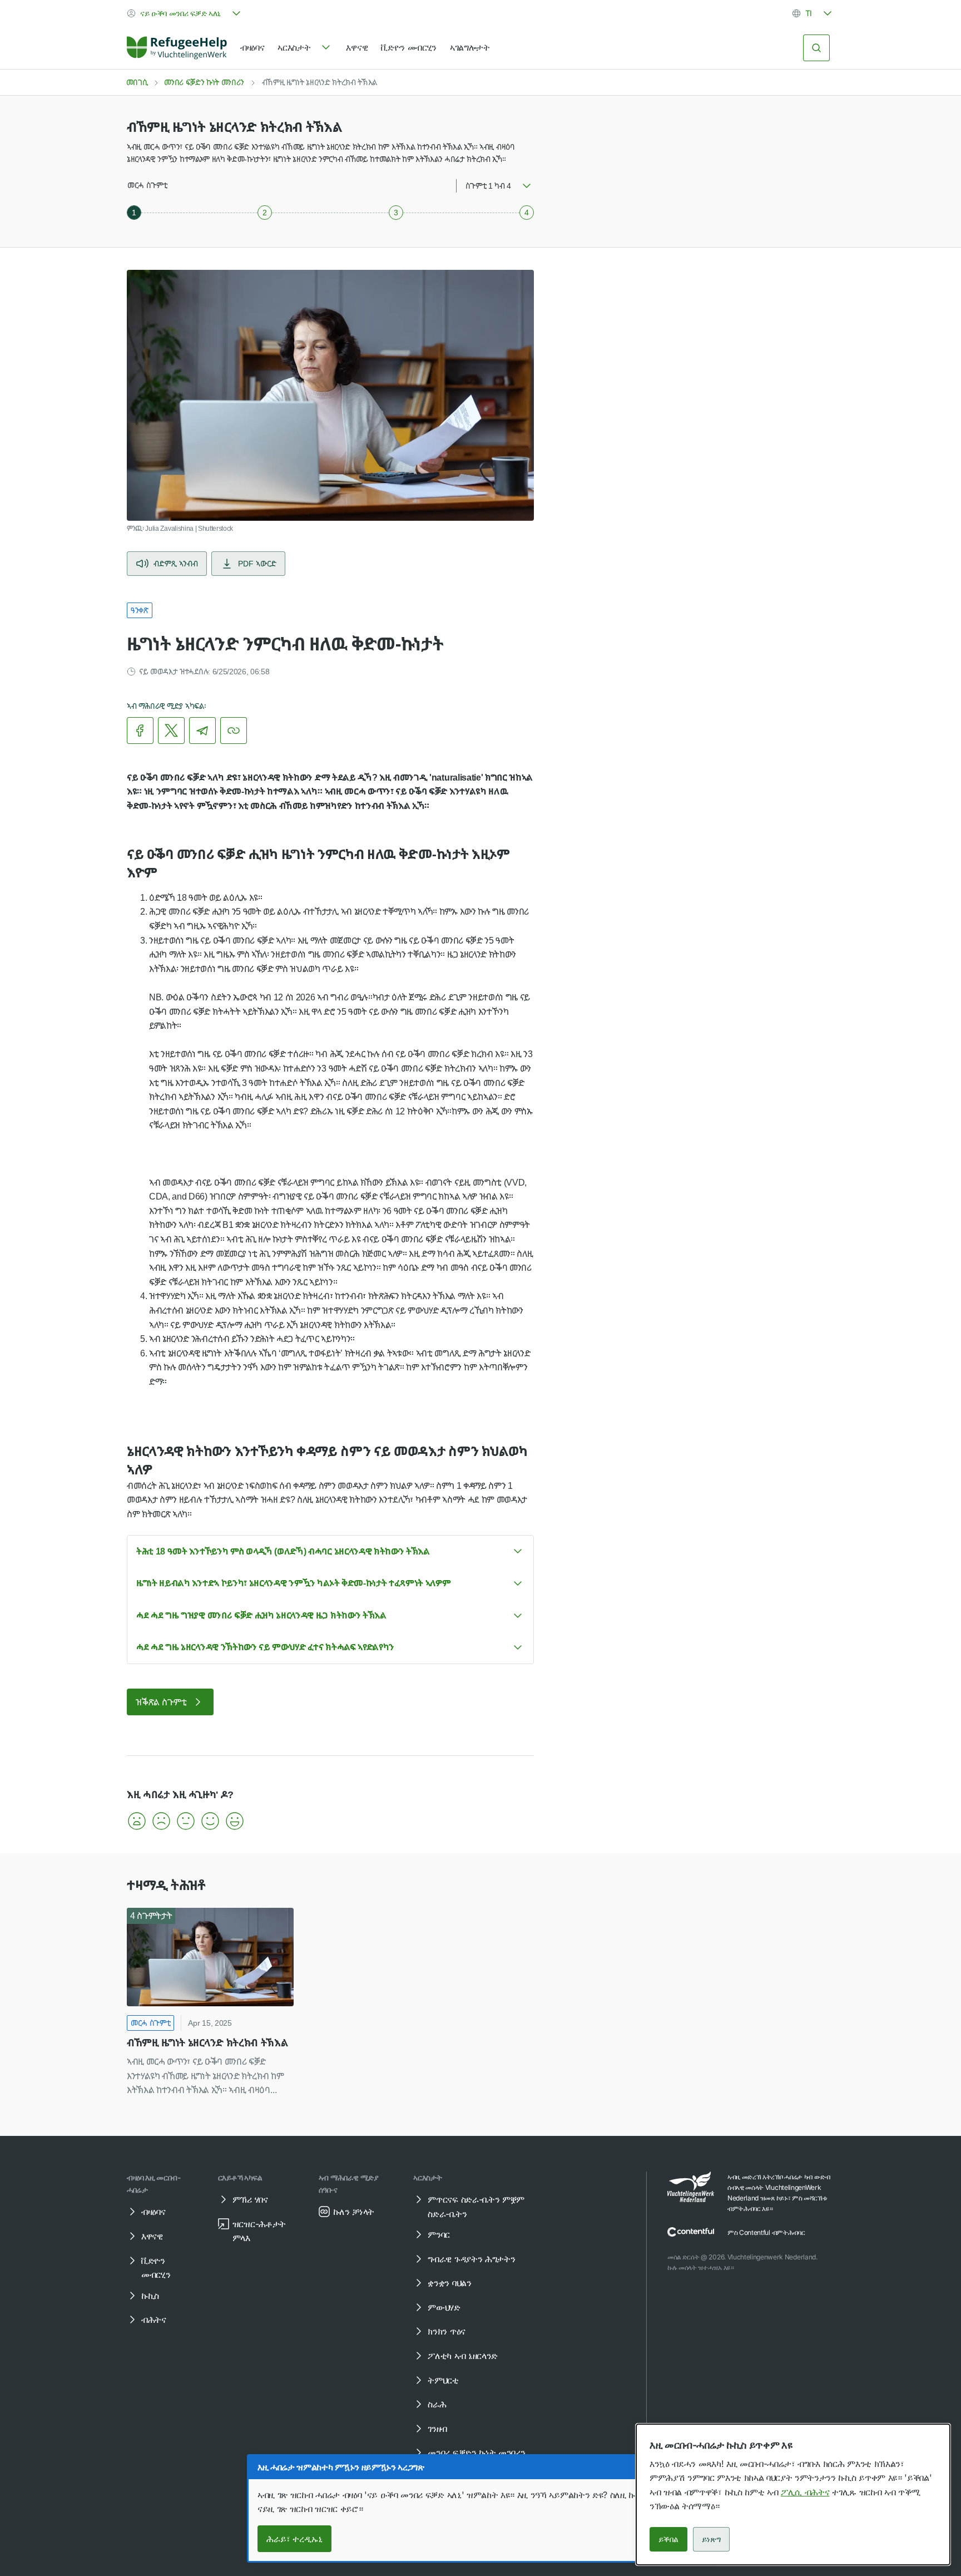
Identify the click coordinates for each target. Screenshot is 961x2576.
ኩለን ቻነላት (354, 2212)
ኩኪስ (150, 2296)
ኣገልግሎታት (470, 47)
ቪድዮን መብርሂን (409, 47)
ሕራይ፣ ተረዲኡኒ (294, 2539)
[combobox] (185, 13)
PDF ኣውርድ (257, 563)
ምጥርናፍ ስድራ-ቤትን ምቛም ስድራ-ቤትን (476, 2207)
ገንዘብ (437, 2429)
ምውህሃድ (444, 2307)
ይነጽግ (711, 2539)
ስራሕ (437, 2404)
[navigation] (305, 48)
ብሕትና (154, 2320)
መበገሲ (137, 82)
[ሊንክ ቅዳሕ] (234, 731)
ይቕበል (668, 2539)
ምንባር (439, 2234)
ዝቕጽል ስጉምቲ (161, 1702)
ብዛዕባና (252, 47)
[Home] (177, 48)
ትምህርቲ (443, 2380)
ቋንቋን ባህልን (449, 2283)
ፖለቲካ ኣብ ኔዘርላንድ (463, 2356)
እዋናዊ (357, 47)
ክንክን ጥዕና (446, 2331)
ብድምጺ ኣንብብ (176, 563)
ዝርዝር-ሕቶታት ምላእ (259, 2231)
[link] (177, 48)
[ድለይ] (816, 48)
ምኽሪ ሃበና (250, 2199)
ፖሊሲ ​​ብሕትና (805, 2492)
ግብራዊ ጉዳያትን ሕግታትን (471, 2259)
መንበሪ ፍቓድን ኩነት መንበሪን (204, 82)
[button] (137, 1821)
